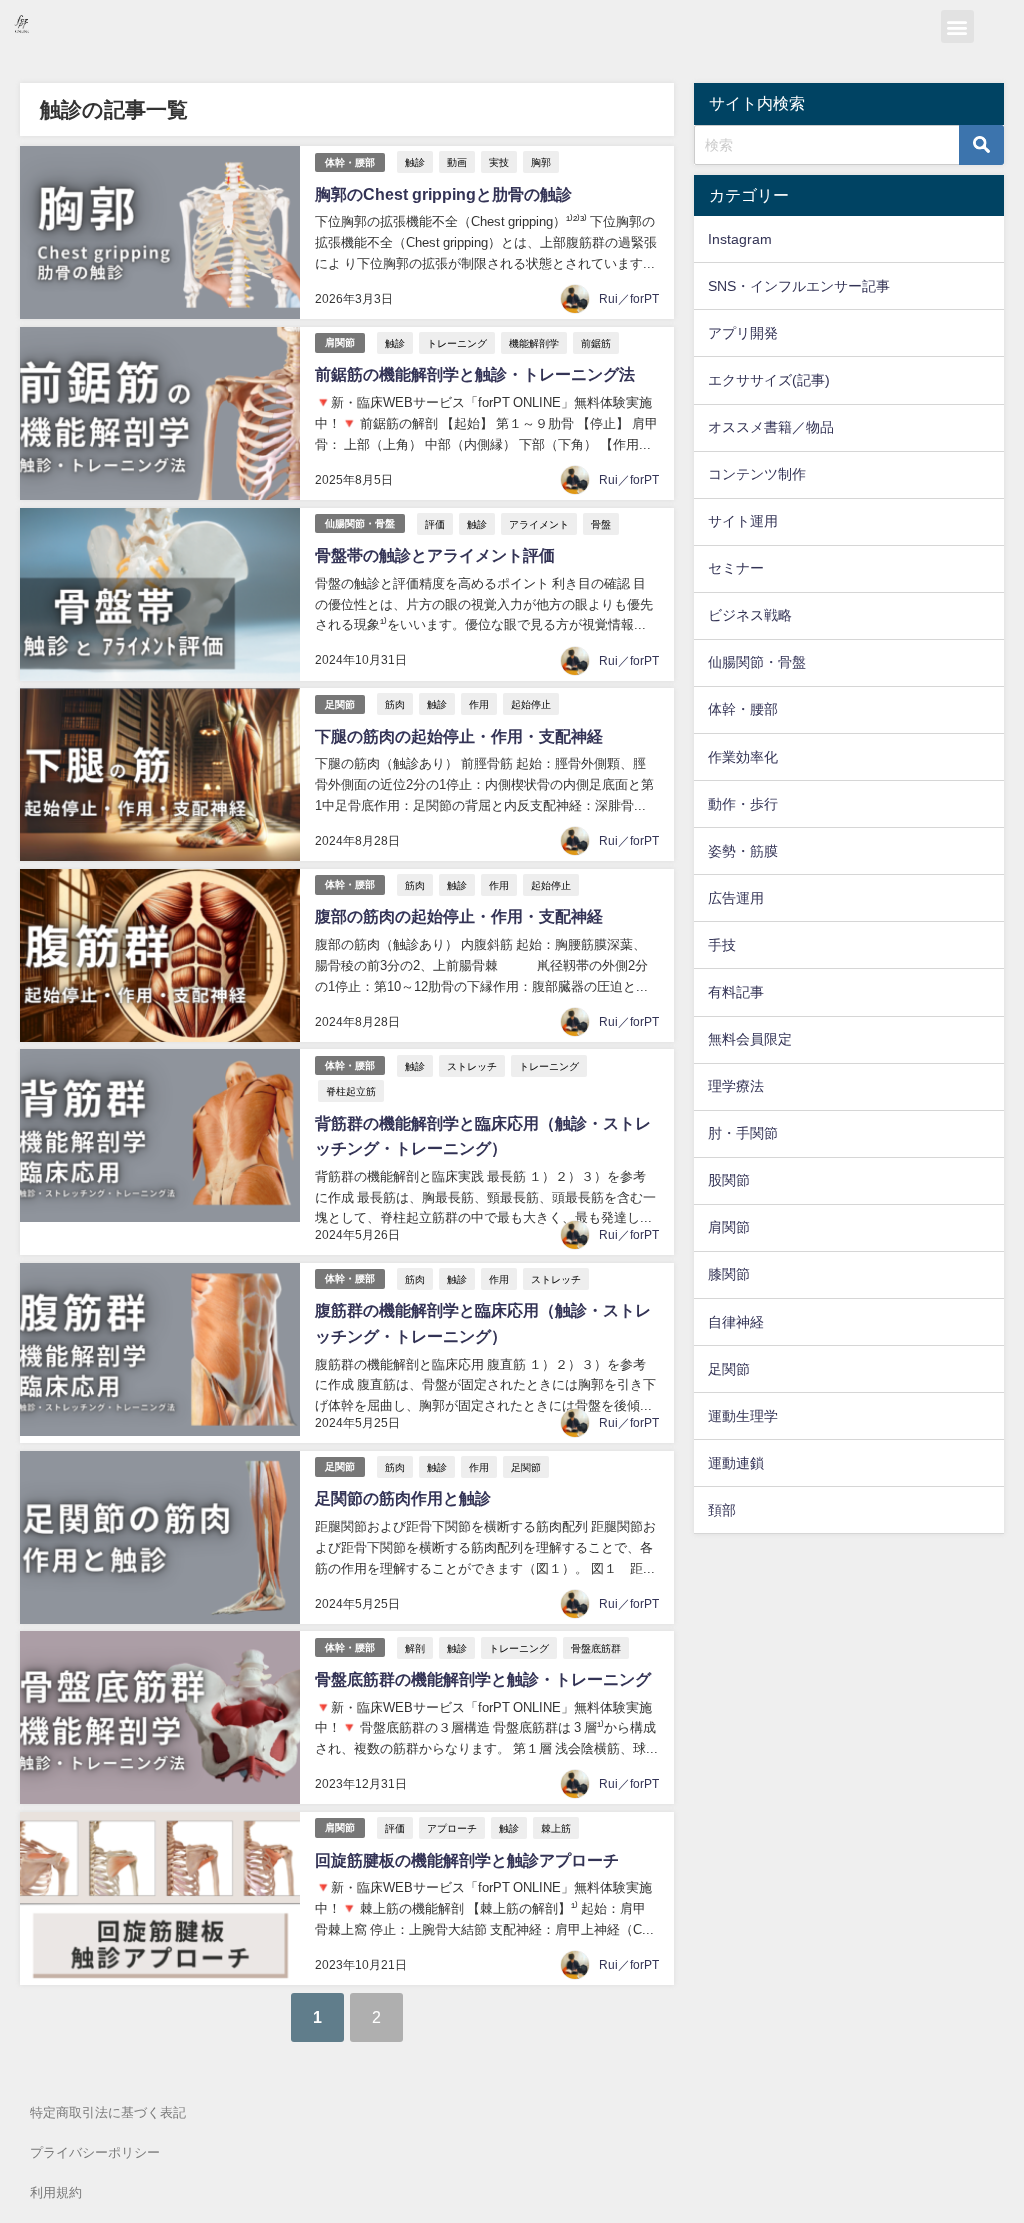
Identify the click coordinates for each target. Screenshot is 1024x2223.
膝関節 (729, 1274)
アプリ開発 (743, 333)
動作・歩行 (743, 804)
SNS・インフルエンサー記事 (799, 286)
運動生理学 (743, 1416)
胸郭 (541, 162)
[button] (957, 26)
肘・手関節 (743, 1133)
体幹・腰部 (350, 162)
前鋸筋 (596, 343)
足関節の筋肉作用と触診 (403, 1498)
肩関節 (340, 342)
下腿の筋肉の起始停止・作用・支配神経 (459, 736)
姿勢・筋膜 (743, 851)
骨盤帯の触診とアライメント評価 (435, 555)
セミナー (736, 568)
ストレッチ (472, 1066)
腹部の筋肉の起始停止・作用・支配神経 (459, 916)
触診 (415, 162)
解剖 (415, 1648)
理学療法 (736, 1086)
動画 (457, 162)
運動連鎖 (736, 1463)
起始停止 (531, 704)
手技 (722, 945)
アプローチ (452, 1828)
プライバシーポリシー (95, 2152)
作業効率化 (743, 757)
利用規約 (56, 2192)
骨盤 (601, 524)
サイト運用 (743, 521)
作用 (479, 704)
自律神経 (736, 1322)
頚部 (722, 1510)
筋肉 (395, 704)
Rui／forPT (629, 299)
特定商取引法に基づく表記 (108, 2112)
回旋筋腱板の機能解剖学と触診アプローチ (467, 1860)
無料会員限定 (750, 1039)
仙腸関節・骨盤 (360, 523)
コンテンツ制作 (757, 474)
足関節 (340, 704)
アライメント (539, 524)
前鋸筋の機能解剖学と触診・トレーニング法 (475, 374)
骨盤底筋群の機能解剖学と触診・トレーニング (483, 1679)
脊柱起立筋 (351, 1091)
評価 (435, 524)
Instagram (740, 239)
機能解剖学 (534, 343)
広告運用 (736, 898)
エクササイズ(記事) (769, 380)
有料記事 (736, 992)
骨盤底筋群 (596, 1648)
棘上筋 (556, 1828)
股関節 (729, 1180)
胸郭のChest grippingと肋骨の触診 (443, 194)
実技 (499, 162)
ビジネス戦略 (750, 615)
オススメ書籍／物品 (771, 427)
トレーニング (457, 343)
